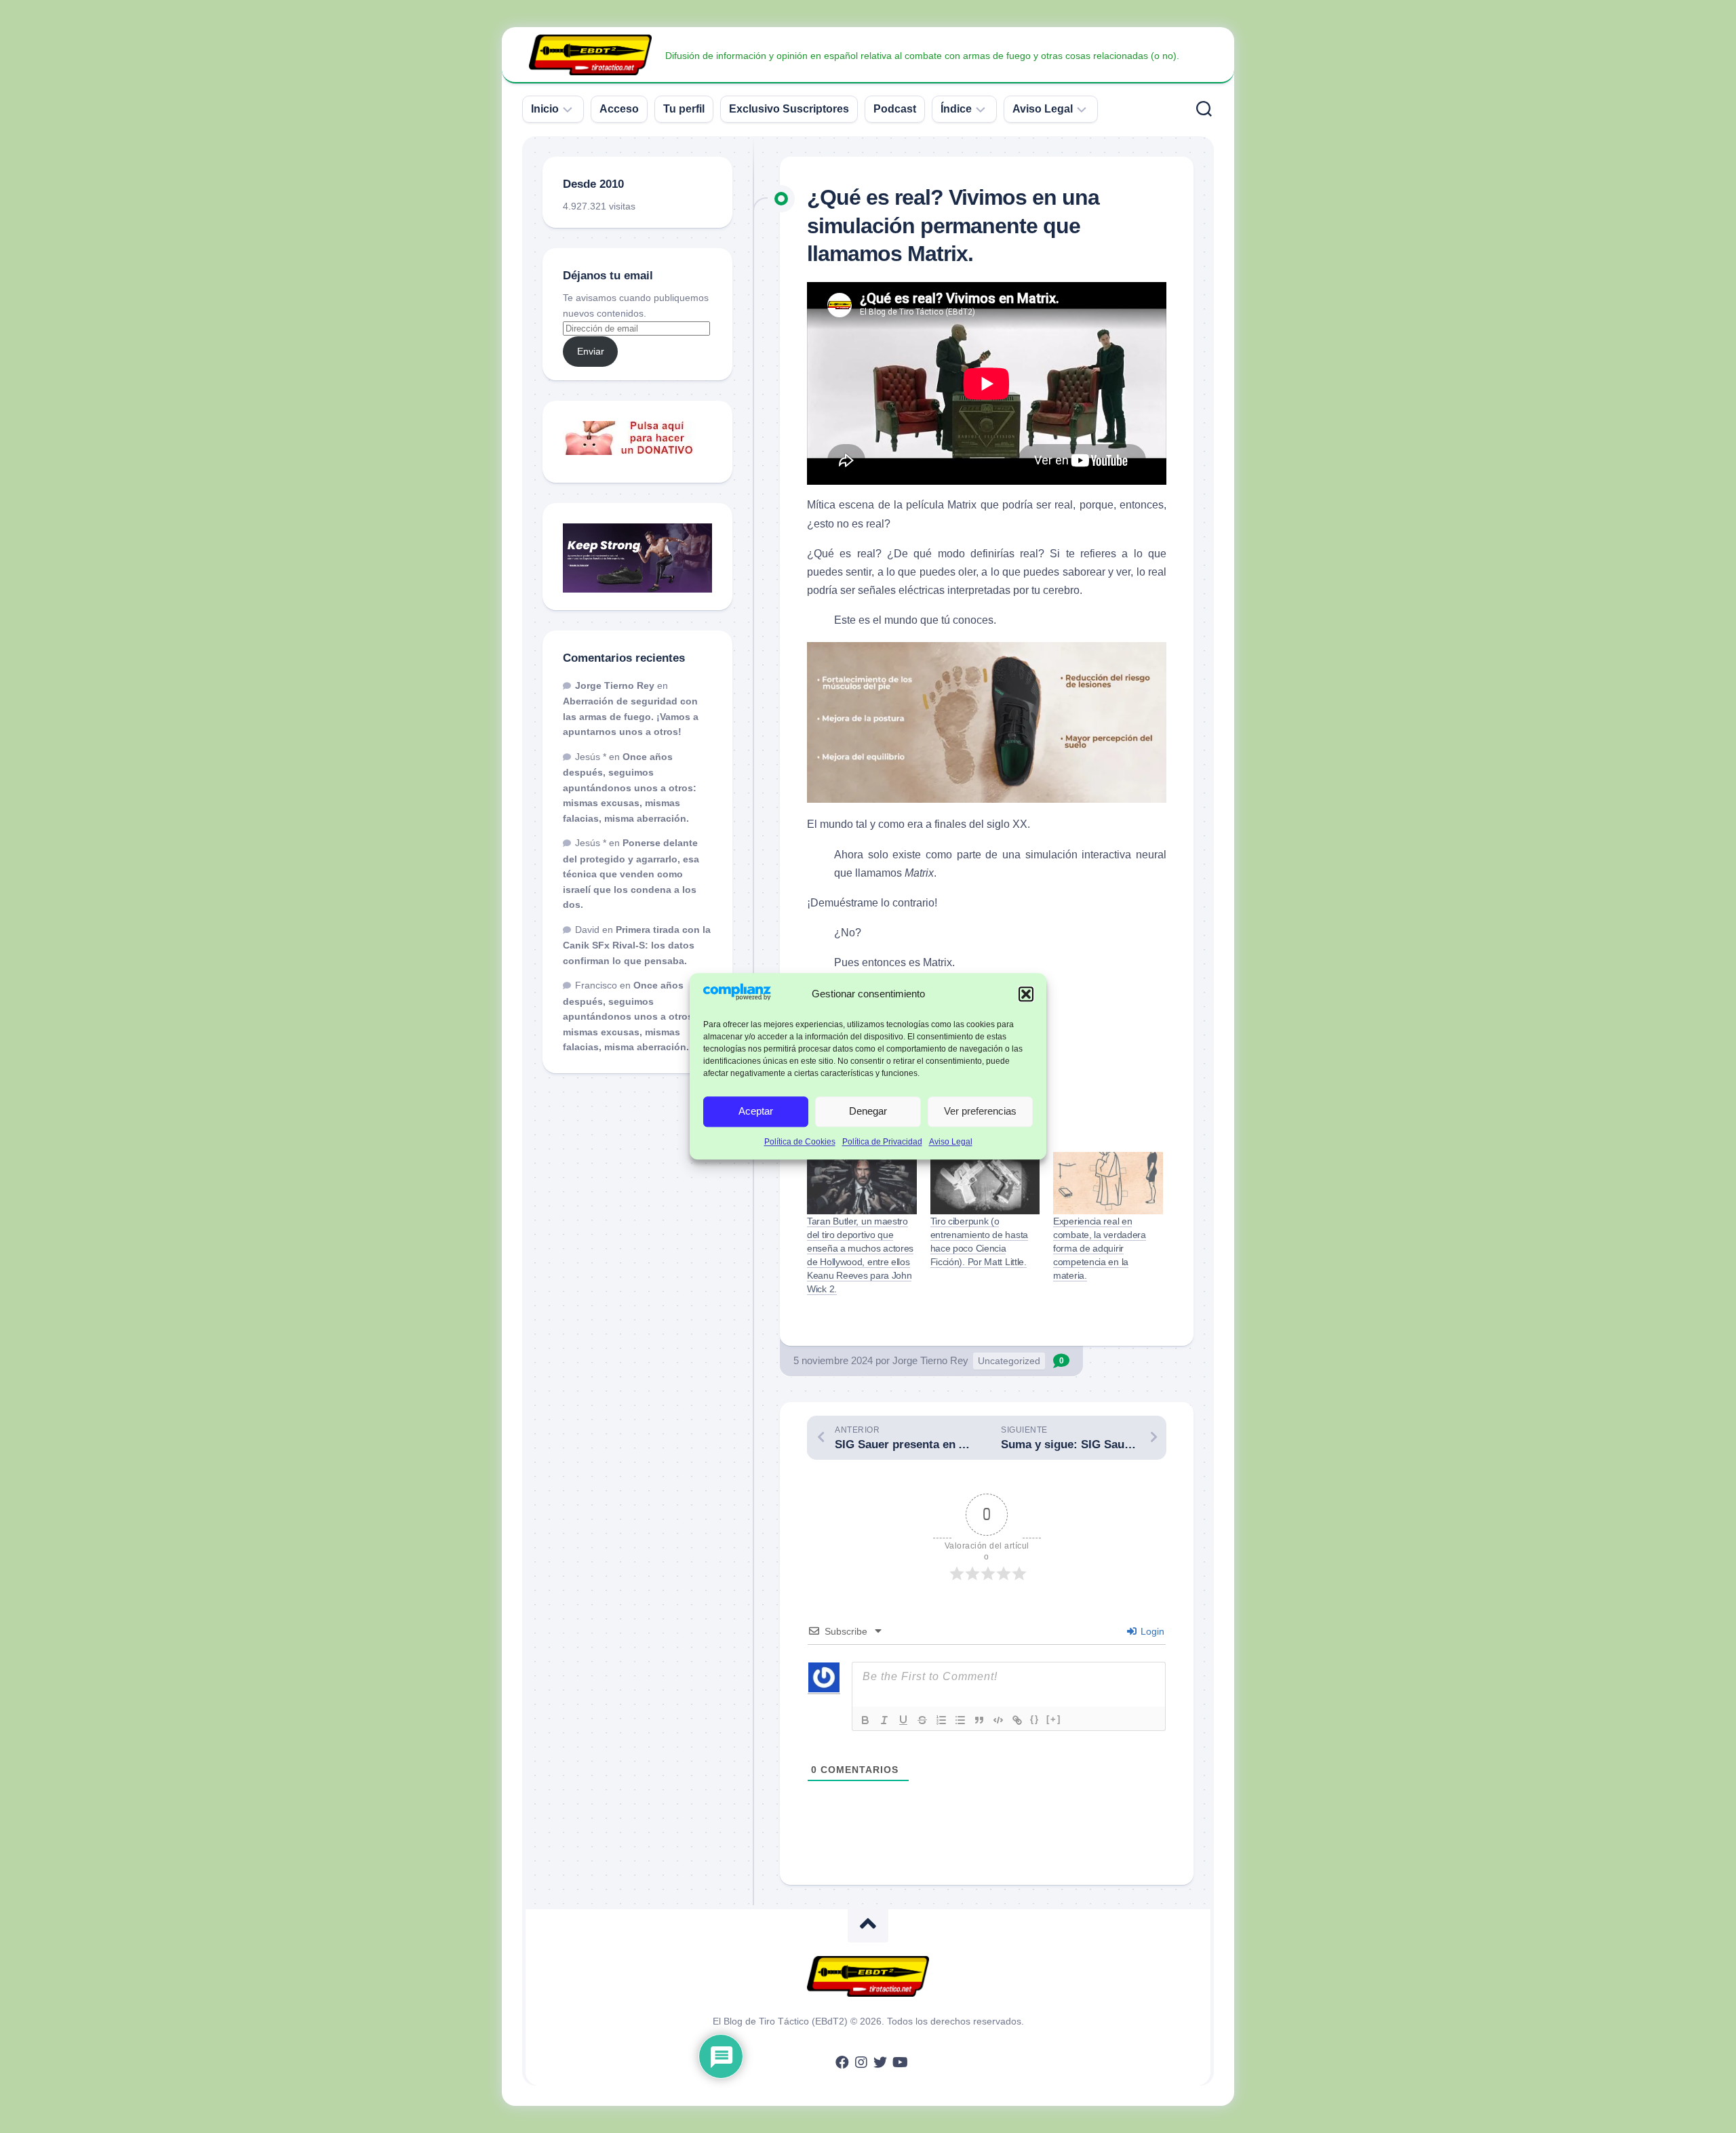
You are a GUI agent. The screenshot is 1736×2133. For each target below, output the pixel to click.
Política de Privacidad (882, 1142)
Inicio (545, 109)
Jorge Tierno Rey (930, 1360)
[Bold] (865, 1720)
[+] (1054, 1719)
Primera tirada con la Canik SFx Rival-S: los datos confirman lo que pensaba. (637, 945)
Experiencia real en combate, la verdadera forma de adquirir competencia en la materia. (1100, 1248)
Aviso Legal (951, 1142)
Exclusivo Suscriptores (789, 109)
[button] (1026, 994)
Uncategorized (1009, 1361)
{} (1035, 1719)
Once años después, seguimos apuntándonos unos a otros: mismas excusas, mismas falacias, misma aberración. (630, 788)
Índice (956, 109)
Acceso (619, 109)
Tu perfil (684, 109)
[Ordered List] (941, 1720)
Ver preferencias (980, 1112)
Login (1151, 1631)
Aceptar (756, 1112)
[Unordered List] (960, 1720)
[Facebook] (842, 2062)
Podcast (895, 109)
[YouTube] (899, 2062)
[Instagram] (861, 2062)
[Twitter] (880, 2062)
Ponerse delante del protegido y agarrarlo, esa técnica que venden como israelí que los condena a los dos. (631, 874)
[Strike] (922, 1720)
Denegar (868, 1112)
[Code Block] (998, 1720)
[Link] (1017, 1720)
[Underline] (903, 1720)
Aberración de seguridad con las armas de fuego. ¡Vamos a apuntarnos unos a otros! (631, 716)
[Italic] (884, 1720)
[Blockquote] (979, 1720)
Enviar (591, 351)
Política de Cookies (800, 1142)
